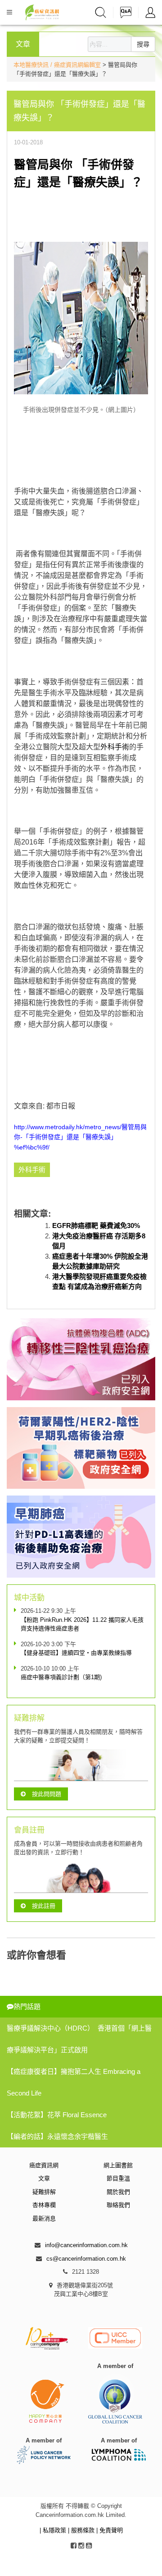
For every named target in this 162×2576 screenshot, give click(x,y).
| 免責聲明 (110, 2530)
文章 (44, 2178)
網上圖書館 (118, 2165)
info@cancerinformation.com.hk (86, 2245)
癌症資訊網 (44, 2165)
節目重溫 (118, 2178)
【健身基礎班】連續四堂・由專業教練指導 (76, 1653)
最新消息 (44, 2218)
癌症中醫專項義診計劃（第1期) (61, 1677)
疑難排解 (44, 2192)
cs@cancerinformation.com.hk (86, 2259)
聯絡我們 (118, 2205)
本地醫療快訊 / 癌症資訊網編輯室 (57, 65)
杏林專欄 (44, 2205)
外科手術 (115, 747)
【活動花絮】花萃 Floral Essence (57, 2115)
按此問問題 (47, 1794)
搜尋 (143, 44)
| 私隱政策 (54, 2530)
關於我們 (118, 2192)
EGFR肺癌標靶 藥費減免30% (96, 1226)
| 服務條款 (82, 2530)
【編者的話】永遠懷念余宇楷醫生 (57, 2136)
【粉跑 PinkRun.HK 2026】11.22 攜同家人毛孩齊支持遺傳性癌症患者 (82, 1624)
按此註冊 (44, 1906)
